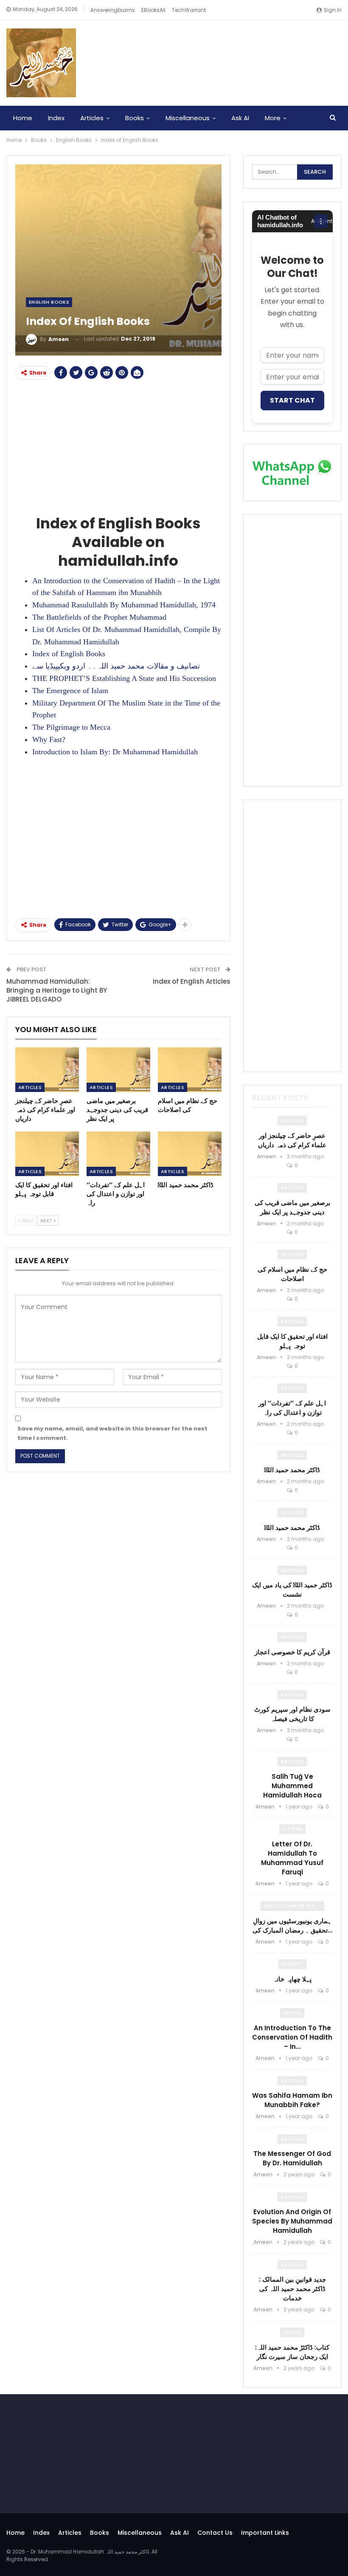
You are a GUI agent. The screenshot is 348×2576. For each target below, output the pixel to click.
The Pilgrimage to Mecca (71, 727)
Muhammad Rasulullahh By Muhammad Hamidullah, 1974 (124, 605)
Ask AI (240, 118)
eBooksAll (153, 10)
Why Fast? (49, 739)
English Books (49, 302)
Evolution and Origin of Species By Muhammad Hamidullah (292, 2221)
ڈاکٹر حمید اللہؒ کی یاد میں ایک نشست (292, 1590)
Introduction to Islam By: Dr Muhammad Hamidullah (115, 752)
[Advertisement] (118, 446)
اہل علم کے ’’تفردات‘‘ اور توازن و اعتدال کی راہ (292, 1408)
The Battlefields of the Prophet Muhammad (99, 617)
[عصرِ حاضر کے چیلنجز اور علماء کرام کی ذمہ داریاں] (47, 1070)
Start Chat (292, 400)
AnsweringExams (113, 10)
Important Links (265, 2533)
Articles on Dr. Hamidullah (294, 1906)
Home (23, 118)
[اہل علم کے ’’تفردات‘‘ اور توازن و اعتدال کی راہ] (118, 1154)
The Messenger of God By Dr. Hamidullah (292, 2158)
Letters (292, 1829)
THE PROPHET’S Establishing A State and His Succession (124, 678)
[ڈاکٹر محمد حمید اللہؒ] (190, 1154)
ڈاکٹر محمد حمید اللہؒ (292, 1470)
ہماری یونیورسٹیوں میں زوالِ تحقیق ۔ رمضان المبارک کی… (292, 1926)
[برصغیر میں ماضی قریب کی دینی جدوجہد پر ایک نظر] (118, 1070)
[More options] (321, 221)
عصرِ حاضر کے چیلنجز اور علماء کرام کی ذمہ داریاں (292, 1140)
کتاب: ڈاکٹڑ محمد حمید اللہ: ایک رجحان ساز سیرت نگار (292, 2352)
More (273, 118)
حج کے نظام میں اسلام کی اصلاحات (292, 1274)
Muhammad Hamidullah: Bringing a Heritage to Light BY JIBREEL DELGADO (57, 990)
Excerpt (292, 1964)
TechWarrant (189, 10)
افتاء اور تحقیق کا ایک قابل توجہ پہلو (292, 1341)
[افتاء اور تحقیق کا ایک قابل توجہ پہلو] (47, 1154)
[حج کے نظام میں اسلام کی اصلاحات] (190, 1070)
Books (135, 118)
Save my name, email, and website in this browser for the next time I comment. (112, 1433)
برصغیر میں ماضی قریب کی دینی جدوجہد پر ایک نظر (292, 1207)
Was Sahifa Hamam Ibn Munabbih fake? (292, 2100)
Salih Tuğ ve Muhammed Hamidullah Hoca (292, 1786)
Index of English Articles (192, 981)
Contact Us (215, 2533)
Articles (92, 118)
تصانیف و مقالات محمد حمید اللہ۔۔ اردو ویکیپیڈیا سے (116, 666)
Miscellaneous (188, 118)
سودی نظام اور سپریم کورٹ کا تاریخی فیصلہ (292, 1714)
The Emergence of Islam (70, 691)
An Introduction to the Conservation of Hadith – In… (292, 2037)
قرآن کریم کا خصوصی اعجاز (292, 1652)
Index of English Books (69, 654)
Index (56, 118)
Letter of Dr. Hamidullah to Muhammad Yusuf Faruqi (292, 1858)
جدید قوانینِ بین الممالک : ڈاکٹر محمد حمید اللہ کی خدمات (292, 2289)
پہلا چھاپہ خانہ (292, 1979)
